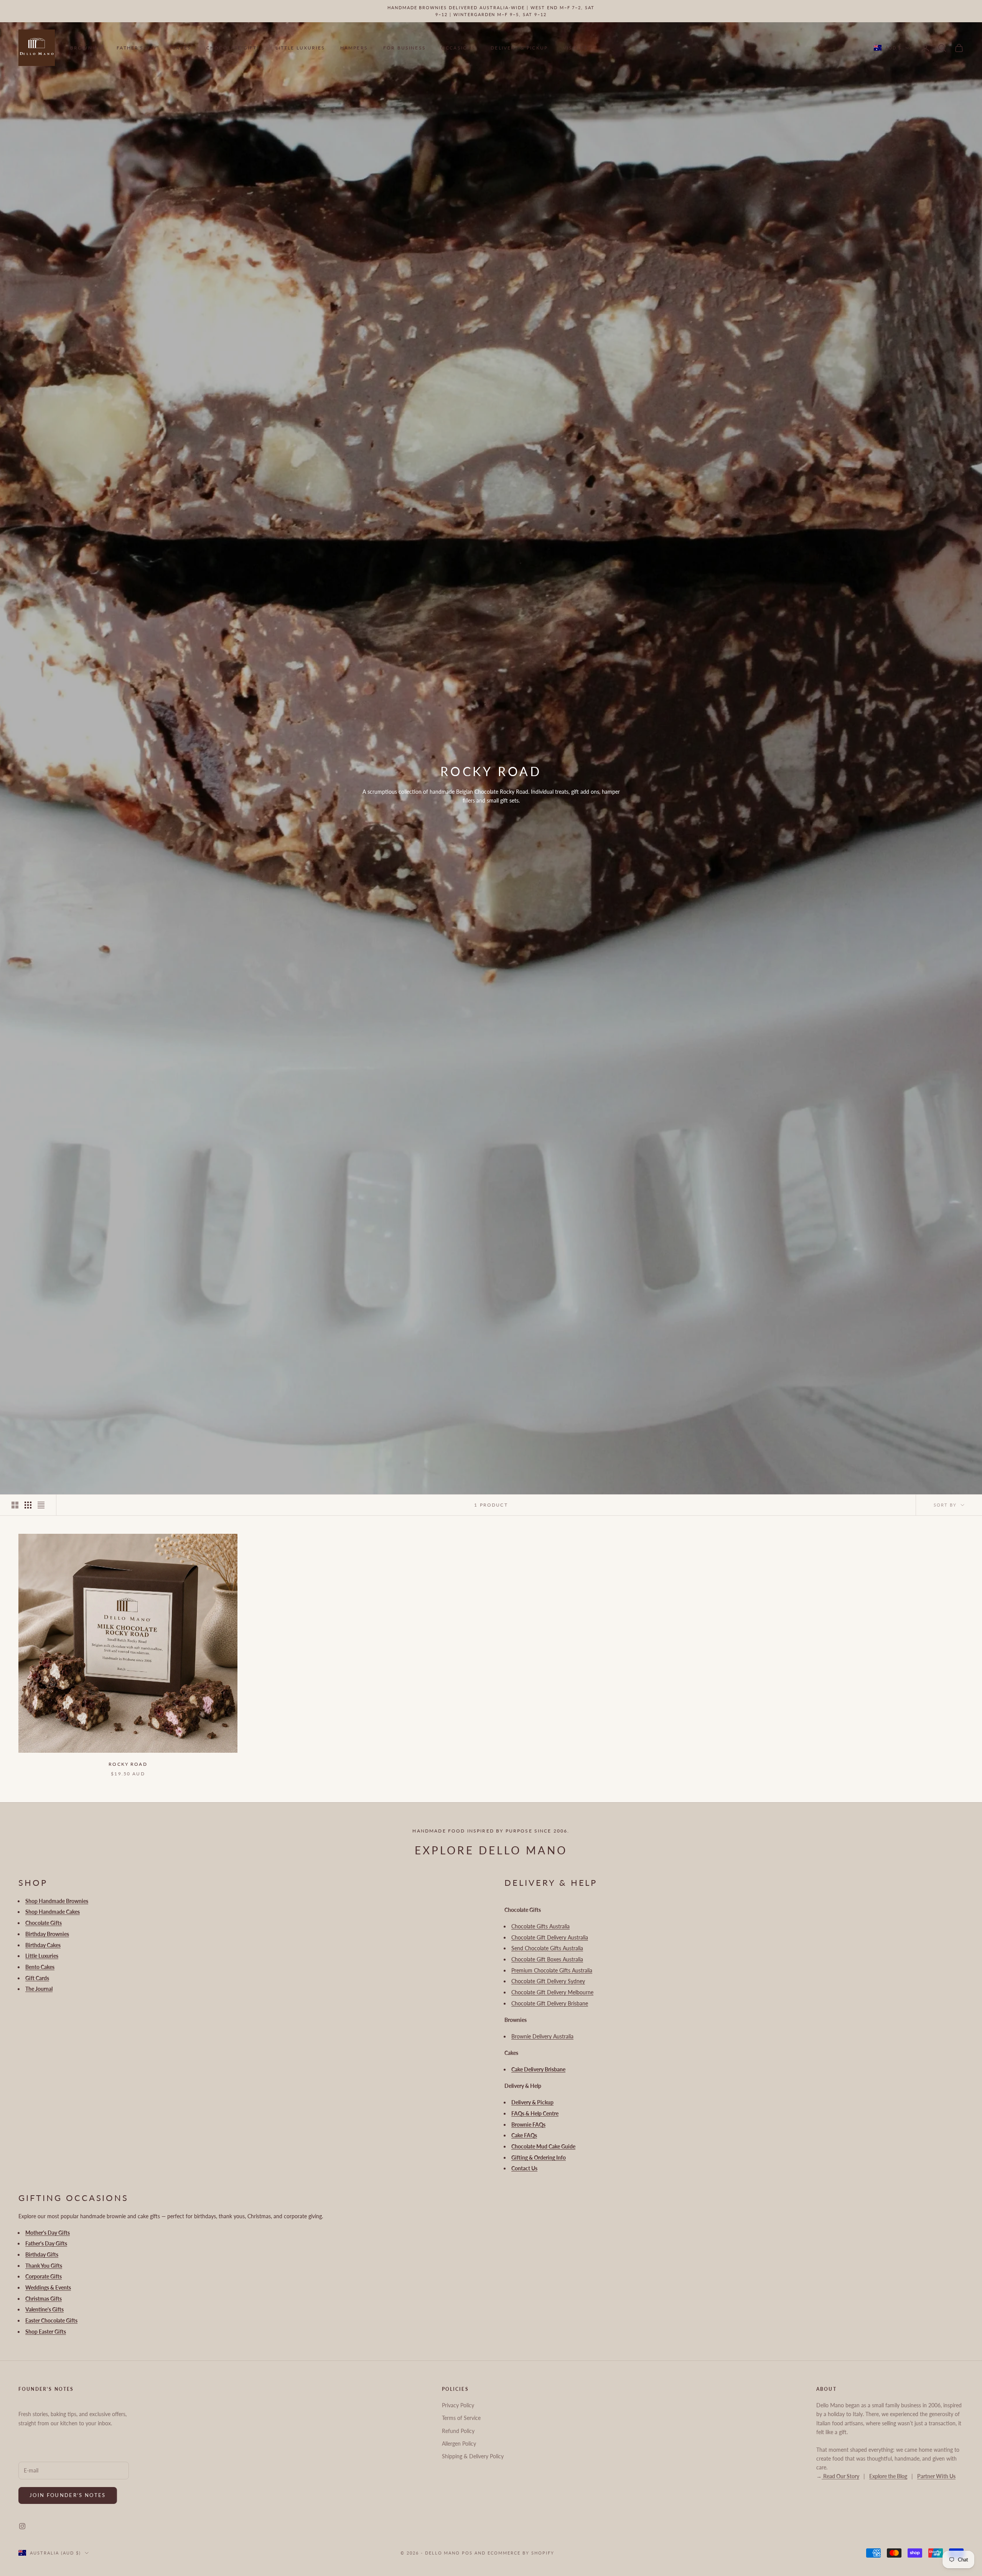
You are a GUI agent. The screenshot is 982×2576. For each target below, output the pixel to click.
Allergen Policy (459, 2444)
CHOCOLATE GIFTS (233, 48)
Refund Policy (458, 2431)
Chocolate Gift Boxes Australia (547, 1959)
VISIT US (575, 48)
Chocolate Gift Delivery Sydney (548, 1981)
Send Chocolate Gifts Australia (547, 1948)
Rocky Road (128, 1764)
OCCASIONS (458, 48)
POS (467, 2553)
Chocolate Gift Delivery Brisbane (550, 2003)
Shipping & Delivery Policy (473, 2456)
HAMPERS (354, 48)
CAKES (182, 48)
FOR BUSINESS (404, 48)
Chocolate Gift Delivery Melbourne (552, 1992)
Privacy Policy (458, 2405)
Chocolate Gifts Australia (540, 1926)
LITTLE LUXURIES (300, 48)
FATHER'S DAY (137, 48)
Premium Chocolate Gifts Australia (552, 1970)
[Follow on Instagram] (22, 2526)
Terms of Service (461, 2418)
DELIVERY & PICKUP (519, 48)
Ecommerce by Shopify (521, 2553)
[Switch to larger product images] (15, 1505)
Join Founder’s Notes (68, 2495)
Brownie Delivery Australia (542, 2036)
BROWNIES (86, 48)
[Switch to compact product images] (41, 1505)
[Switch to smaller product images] (28, 1505)
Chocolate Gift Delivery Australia (550, 1937)
